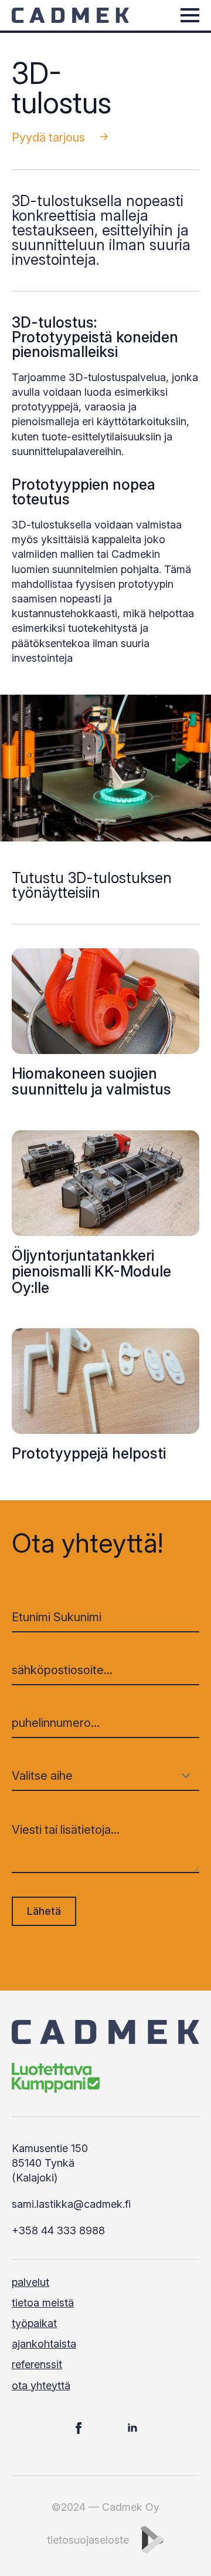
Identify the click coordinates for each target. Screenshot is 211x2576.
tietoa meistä (43, 2303)
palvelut (30, 2282)
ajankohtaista (44, 2344)
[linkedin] (132, 2428)
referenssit (37, 2364)
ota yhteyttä (41, 2385)
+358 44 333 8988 (58, 2230)
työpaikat (34, 2323)
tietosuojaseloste (88, 2540)
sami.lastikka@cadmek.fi (71, 2204)
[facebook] (79, 2428)
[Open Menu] (190, 15)
